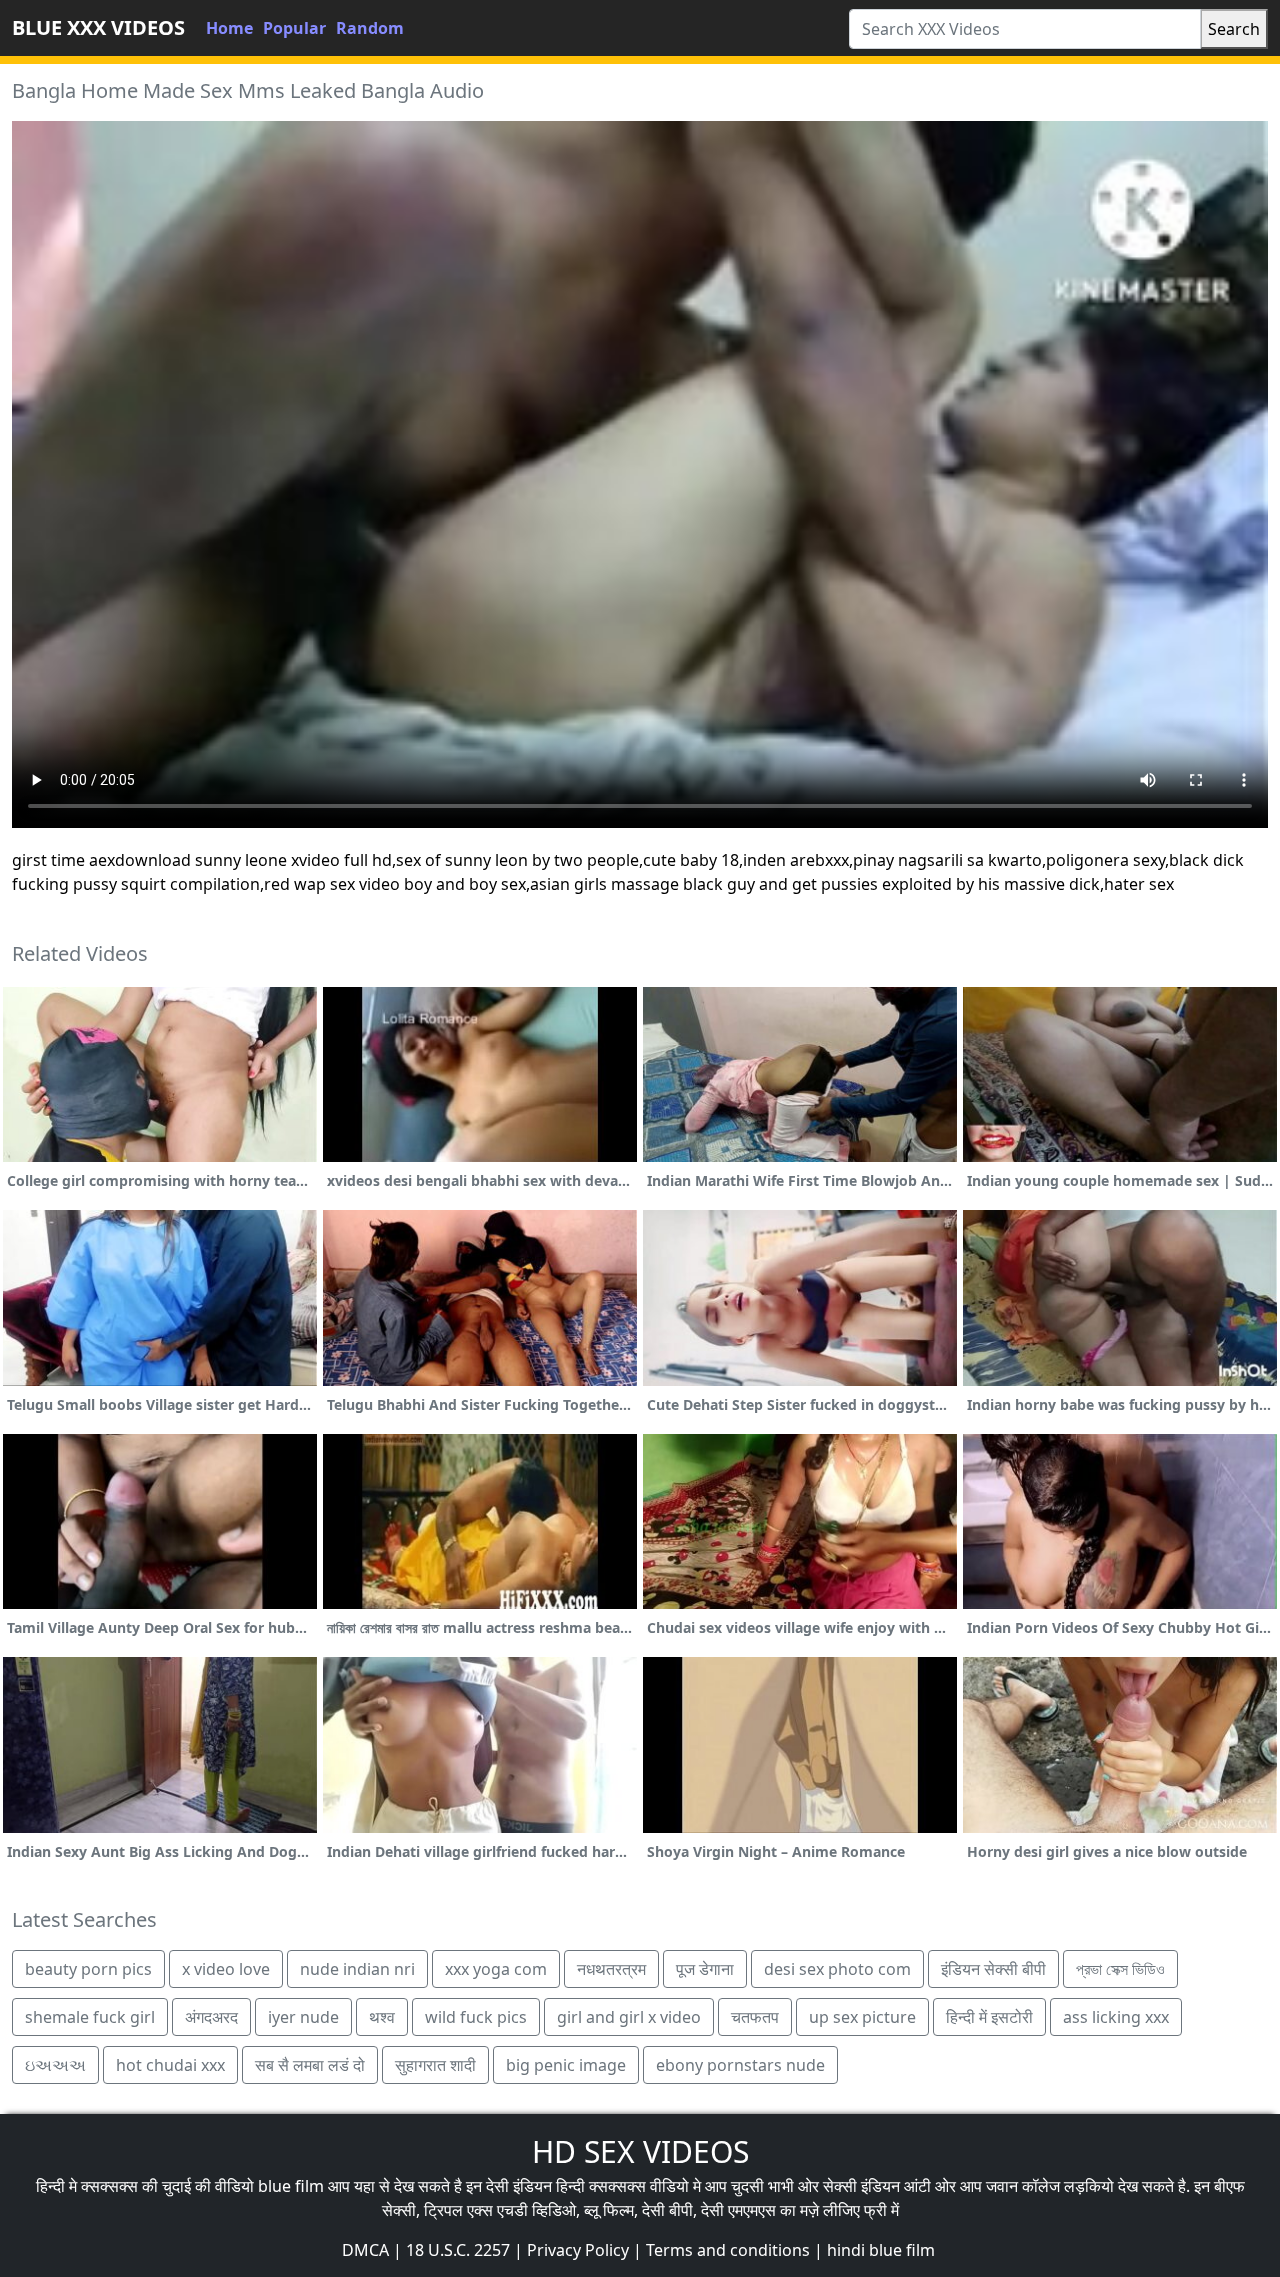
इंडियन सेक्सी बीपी (993, 1969)
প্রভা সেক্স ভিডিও (1120, 1969)
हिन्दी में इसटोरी (989, 2017)
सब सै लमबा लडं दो (310, 2065)
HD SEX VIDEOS (640, 2151)
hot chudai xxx (170, 2065)
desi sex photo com (837, 1969)
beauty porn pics (88, 1969)
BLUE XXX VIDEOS (98, 27)
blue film (291, 2186)
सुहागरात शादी (435, 2065)
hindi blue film (881, 2250)
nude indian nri (357, 1969)
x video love (226, 1969)
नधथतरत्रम (611, 1969)
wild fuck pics (476, 2017)
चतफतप (755, 2017)
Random (370, 28)
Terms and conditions (728, 2250)
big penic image (566, 2065)
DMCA (365, 2250)
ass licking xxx (1116, 2017)
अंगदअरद (211, 2017)
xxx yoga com (496, 1969)
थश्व (382, 2017)
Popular (294, 28)
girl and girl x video (629, 2017)
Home (229, 28)
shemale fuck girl (90, 2017)
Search (1234, 29)
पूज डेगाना (705, 1969)
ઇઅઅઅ (55, 2065)
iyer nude (303, 2017)
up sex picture (862, 2017)
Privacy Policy (578, 2250)
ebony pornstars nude (740, 2065)
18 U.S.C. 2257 (458, 2250)
